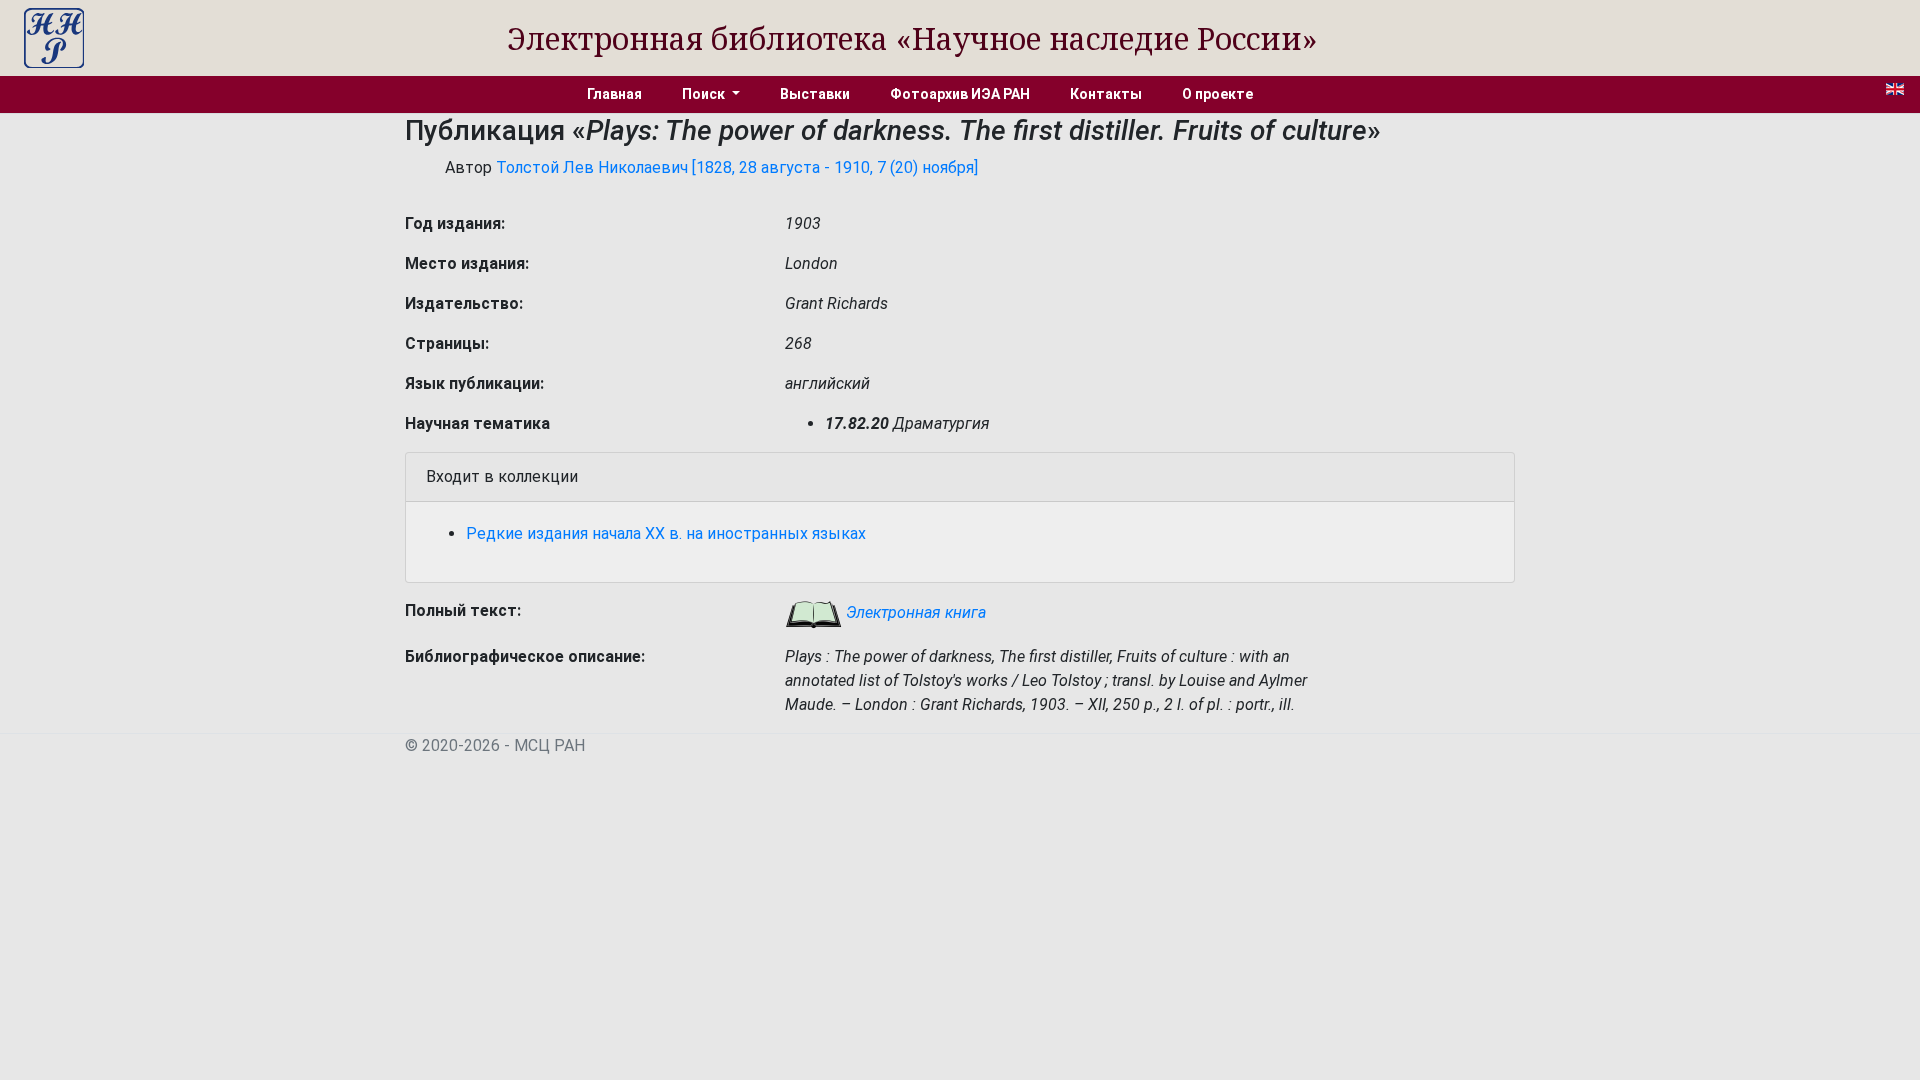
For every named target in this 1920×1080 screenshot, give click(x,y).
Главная (614, 94)
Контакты (1106, 94)
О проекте (1217, 94)
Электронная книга (914, 612)
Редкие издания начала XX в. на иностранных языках (666, 533)
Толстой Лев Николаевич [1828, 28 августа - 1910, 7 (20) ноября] (737, 167)
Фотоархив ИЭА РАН (960, 94)
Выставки (815, 94)
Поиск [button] (705, 94)
